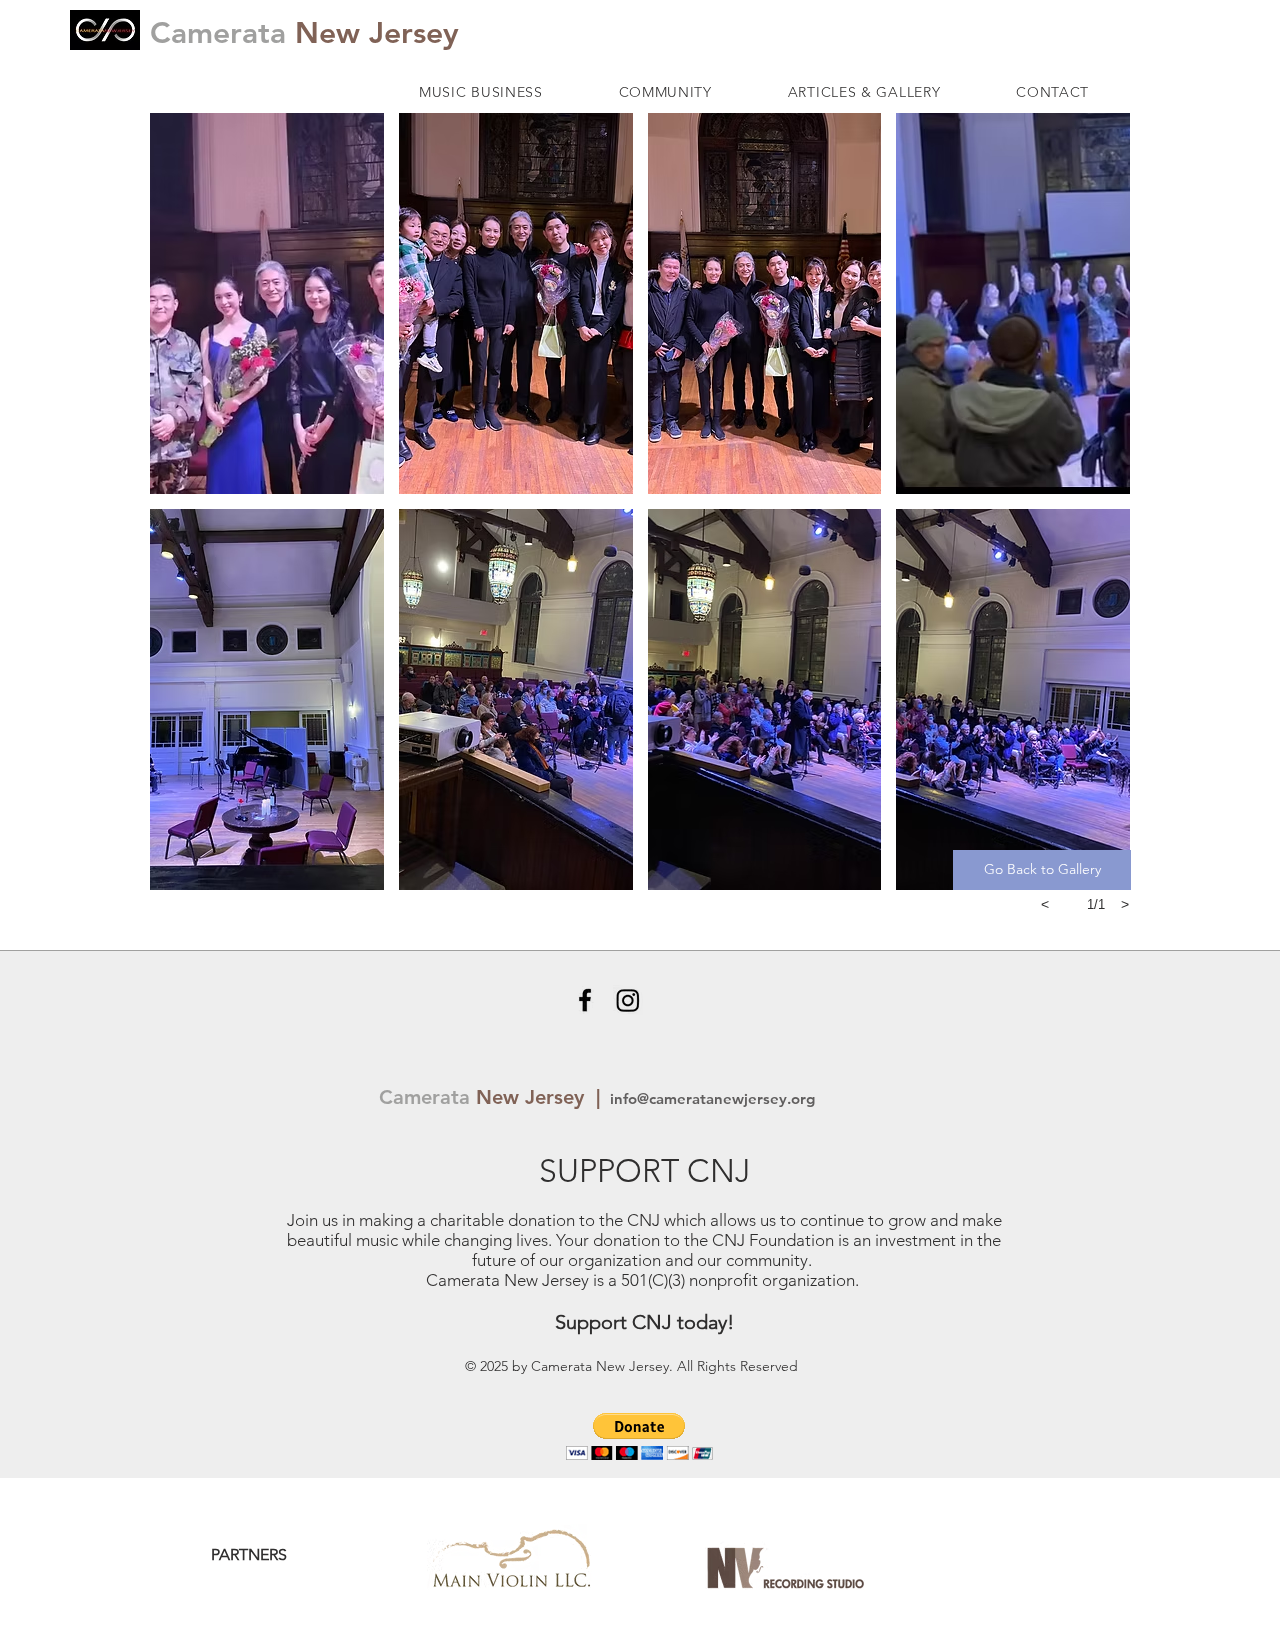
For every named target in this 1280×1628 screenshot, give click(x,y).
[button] (481, 91)
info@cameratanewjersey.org (710, 1098)
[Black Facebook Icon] (585, 1000)
